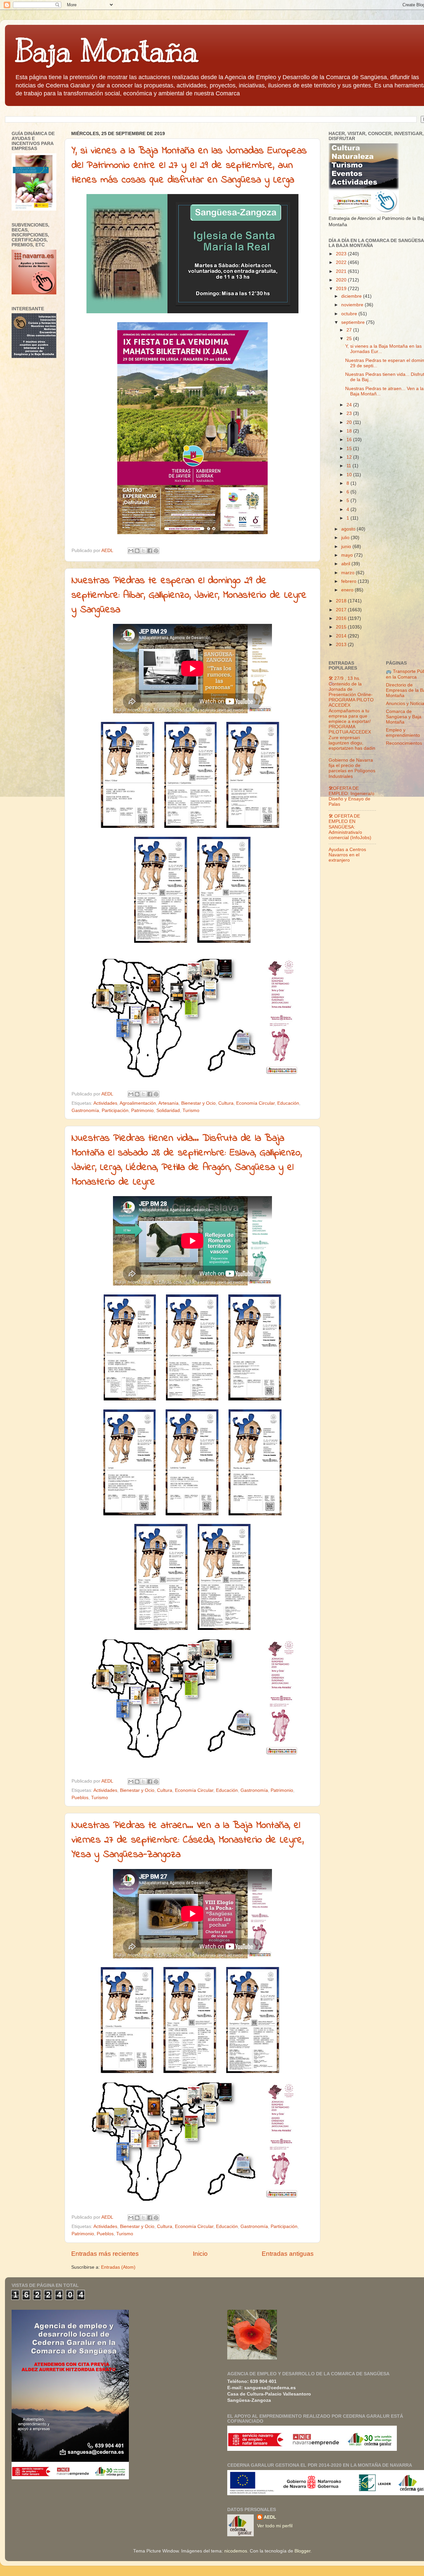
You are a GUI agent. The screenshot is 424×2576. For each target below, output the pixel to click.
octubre (350, 314)
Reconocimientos (404, 743)
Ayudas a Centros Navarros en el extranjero (347, 855)
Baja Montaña (106, 51)
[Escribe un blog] (137, 551)
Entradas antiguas (288, 2254)
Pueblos (80, 1798)
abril (346, 564)
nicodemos (236, 2551)
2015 (342, 627)
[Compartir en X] (143, 551)
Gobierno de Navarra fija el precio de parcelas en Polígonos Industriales (352, 768)
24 (350, 405)
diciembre (352, 296)
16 (350, 440)
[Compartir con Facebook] (150, 551)
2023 (342, 254)
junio (347, 547)
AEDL (270, 2517)
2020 (342, 280)
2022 (342, 262)
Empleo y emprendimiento (403, 733)
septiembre (354, 322)
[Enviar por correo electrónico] (131, 551)
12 (350, 457)
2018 (342, 601)
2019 (342, 289)
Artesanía (168, 1103)
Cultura (226, 1103)
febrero (349, 581)
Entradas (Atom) (118, 2267)
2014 (342, 636)
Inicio (200, 2254)
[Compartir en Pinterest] (156, 551)
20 (350, 422)
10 (350, 475)
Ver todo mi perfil (275, 2526)
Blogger (302, 2551)
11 (349, 466)
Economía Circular (255, 1103)
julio (346, 538)
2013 (342, 645)
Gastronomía (85, 1111)
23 (350, 413)
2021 (342, 271)
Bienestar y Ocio (198, 1103)
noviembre (353, 305)
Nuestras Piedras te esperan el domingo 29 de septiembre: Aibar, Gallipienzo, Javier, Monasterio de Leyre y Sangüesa (189, 595)
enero (348, 590)
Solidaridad (168, 1111)
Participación (115, 1111)
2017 (342, 610)
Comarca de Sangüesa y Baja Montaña (404, 717)
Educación (288, 1103)
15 (350, 449)
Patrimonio (142, 1111)
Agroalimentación (138, 1103)
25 (350, 339)
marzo (348, 573)
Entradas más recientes (105, 2254)
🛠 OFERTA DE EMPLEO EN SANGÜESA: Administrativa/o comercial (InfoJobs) (350, 827)
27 (350, 330)
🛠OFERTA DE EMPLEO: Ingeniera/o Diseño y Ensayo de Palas (351, 796)
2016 (342, 618)
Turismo (191, 1111)
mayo (348, 555)
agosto (349, 529)
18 (350, 431)
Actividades (105, 1103)
